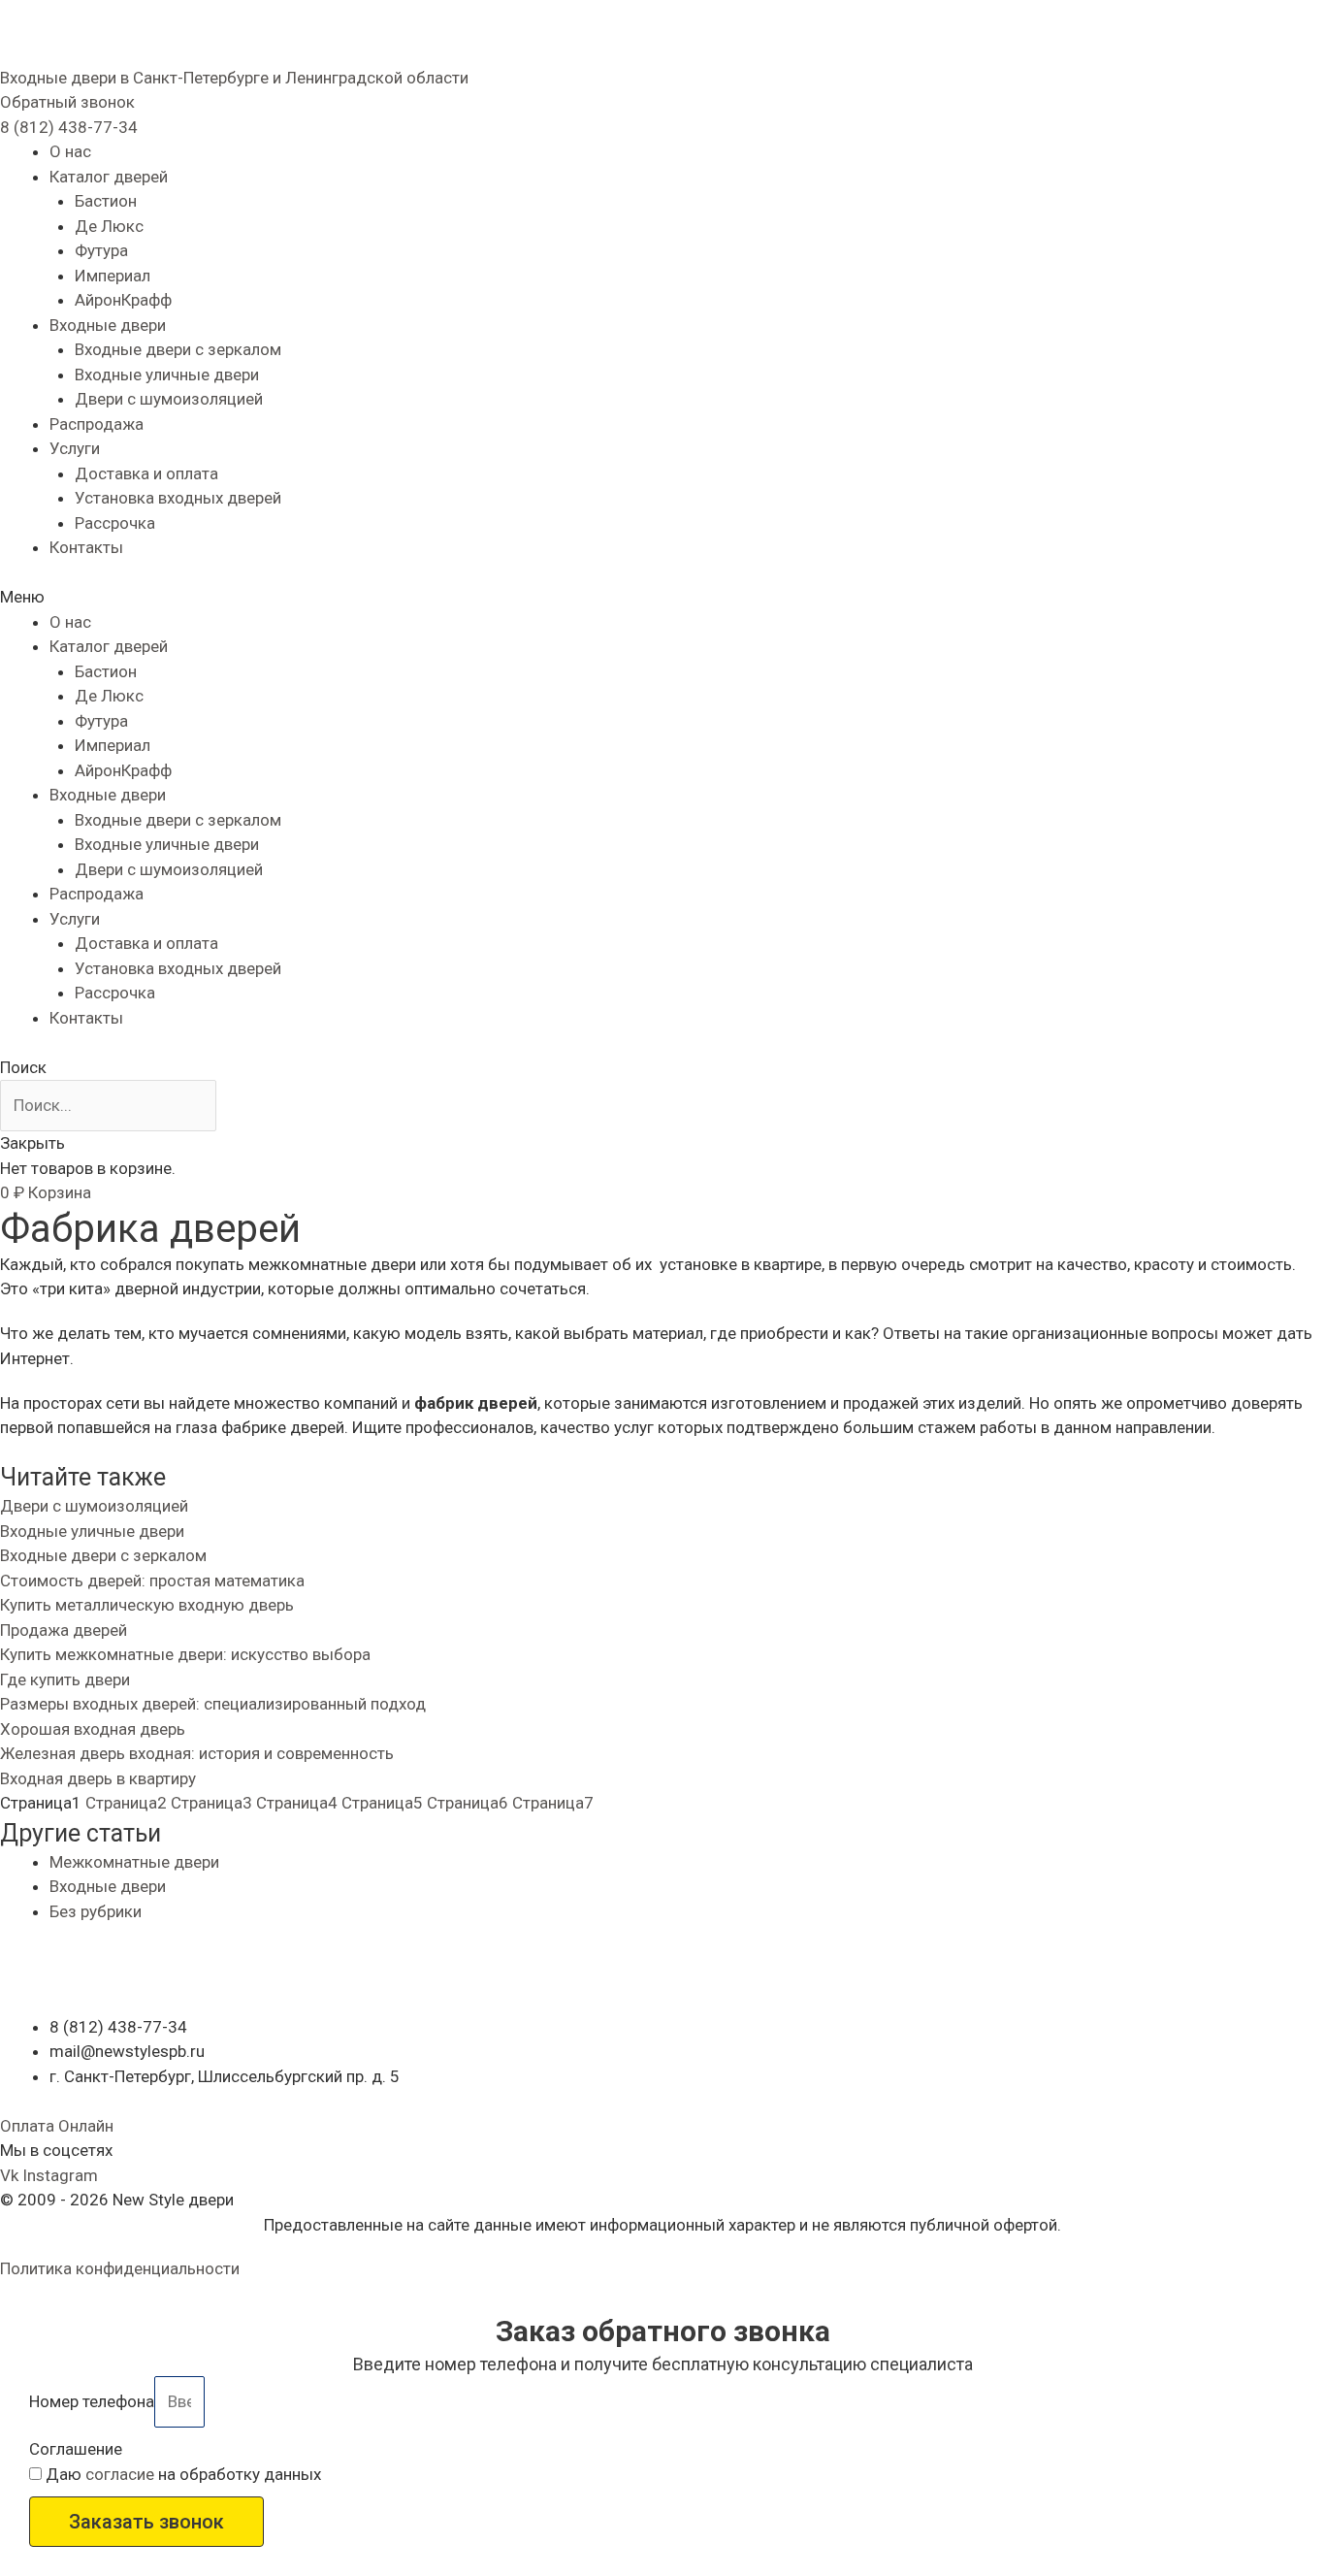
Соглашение (76, 2449)
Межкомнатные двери (134, 1862)
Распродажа (97, 424)
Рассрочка (115, 523)
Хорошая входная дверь (93, 1729)
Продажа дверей (64, 1630)
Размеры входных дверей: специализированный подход (213, 1704)
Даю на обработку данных (183, 2474)
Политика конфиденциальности (120, 2268)
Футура (101, 250)
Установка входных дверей (178, 498)
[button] (67, 102)
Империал (113, 276)
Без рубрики (96, 1911)
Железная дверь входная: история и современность (197, 1753)
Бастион (106, 201)
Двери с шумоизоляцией (169, 399)
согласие (120, 2474)
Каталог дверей (109, 177)
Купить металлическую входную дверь (147, 1605)
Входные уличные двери (167, 375)
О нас (70, 151)
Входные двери (108, 325)
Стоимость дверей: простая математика (152, 1581)
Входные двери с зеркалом (178, 349)
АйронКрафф (123, 300)
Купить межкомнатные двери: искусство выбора (185, 1654)
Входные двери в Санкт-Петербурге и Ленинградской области (234, 78)
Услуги (75, 448)
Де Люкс (109, 226)
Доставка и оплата (146, 473)
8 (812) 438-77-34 (69, 127)
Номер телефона (92, 2401)
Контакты (86, 547)
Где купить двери (65, 1679)
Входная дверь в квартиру (98, 1778)
